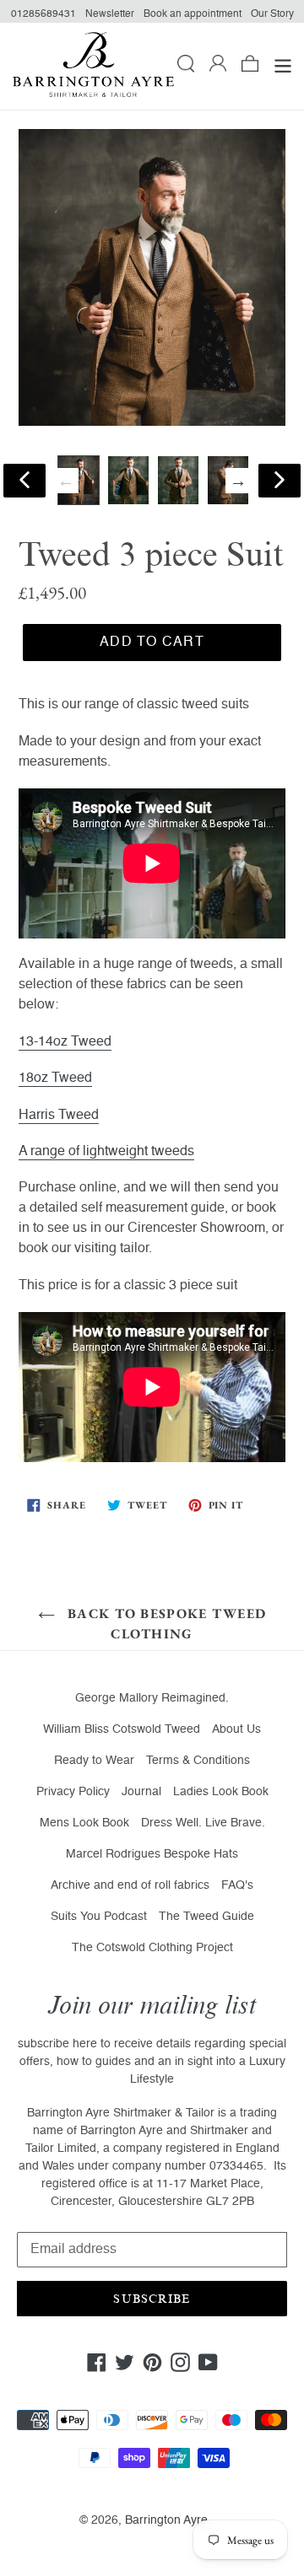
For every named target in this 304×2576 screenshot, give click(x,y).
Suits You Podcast (99, 1917)
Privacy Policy (73, 1792)
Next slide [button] (238, 481)
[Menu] (283, 67)
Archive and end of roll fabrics (130, 1885)
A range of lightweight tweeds (106, 1152)
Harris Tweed (59, 1116)
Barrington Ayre (166, 2520)
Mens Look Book (84, 1823)
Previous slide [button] (66, 481)
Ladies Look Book (221, 1792)
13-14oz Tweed (65, 1042)
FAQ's (237, 1885)
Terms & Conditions (198, 1761)
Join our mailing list (152, 2006)
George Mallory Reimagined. (152, 1698)
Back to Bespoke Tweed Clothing (165, 1624)
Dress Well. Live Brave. (203, 1823)
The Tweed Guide (206, 1917)
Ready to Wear (94, 1761)
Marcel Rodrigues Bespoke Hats (152, 1854)
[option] (128, 480)
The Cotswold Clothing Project (152, 1948)
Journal (141, 1792)
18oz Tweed (55, 1078)
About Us (236, 1729)
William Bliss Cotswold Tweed (122, 1729)
